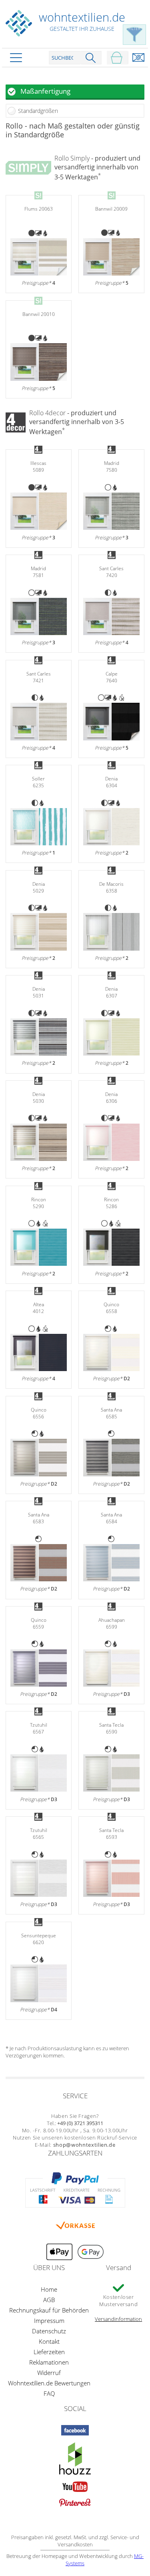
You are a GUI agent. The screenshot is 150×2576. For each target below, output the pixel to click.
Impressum (49, 2321)
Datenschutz (49, 2331)
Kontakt (49, 2341)
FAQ (49, 2393)
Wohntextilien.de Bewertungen (49, 2383)
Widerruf (49, 2373)
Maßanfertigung (45, 91)
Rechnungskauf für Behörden (49, 2310)
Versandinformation (118, 2319)
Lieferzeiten (49, 2352)
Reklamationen (49, 2362)
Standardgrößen (38, 111)
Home (49, 2289)
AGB (49, 2300)
